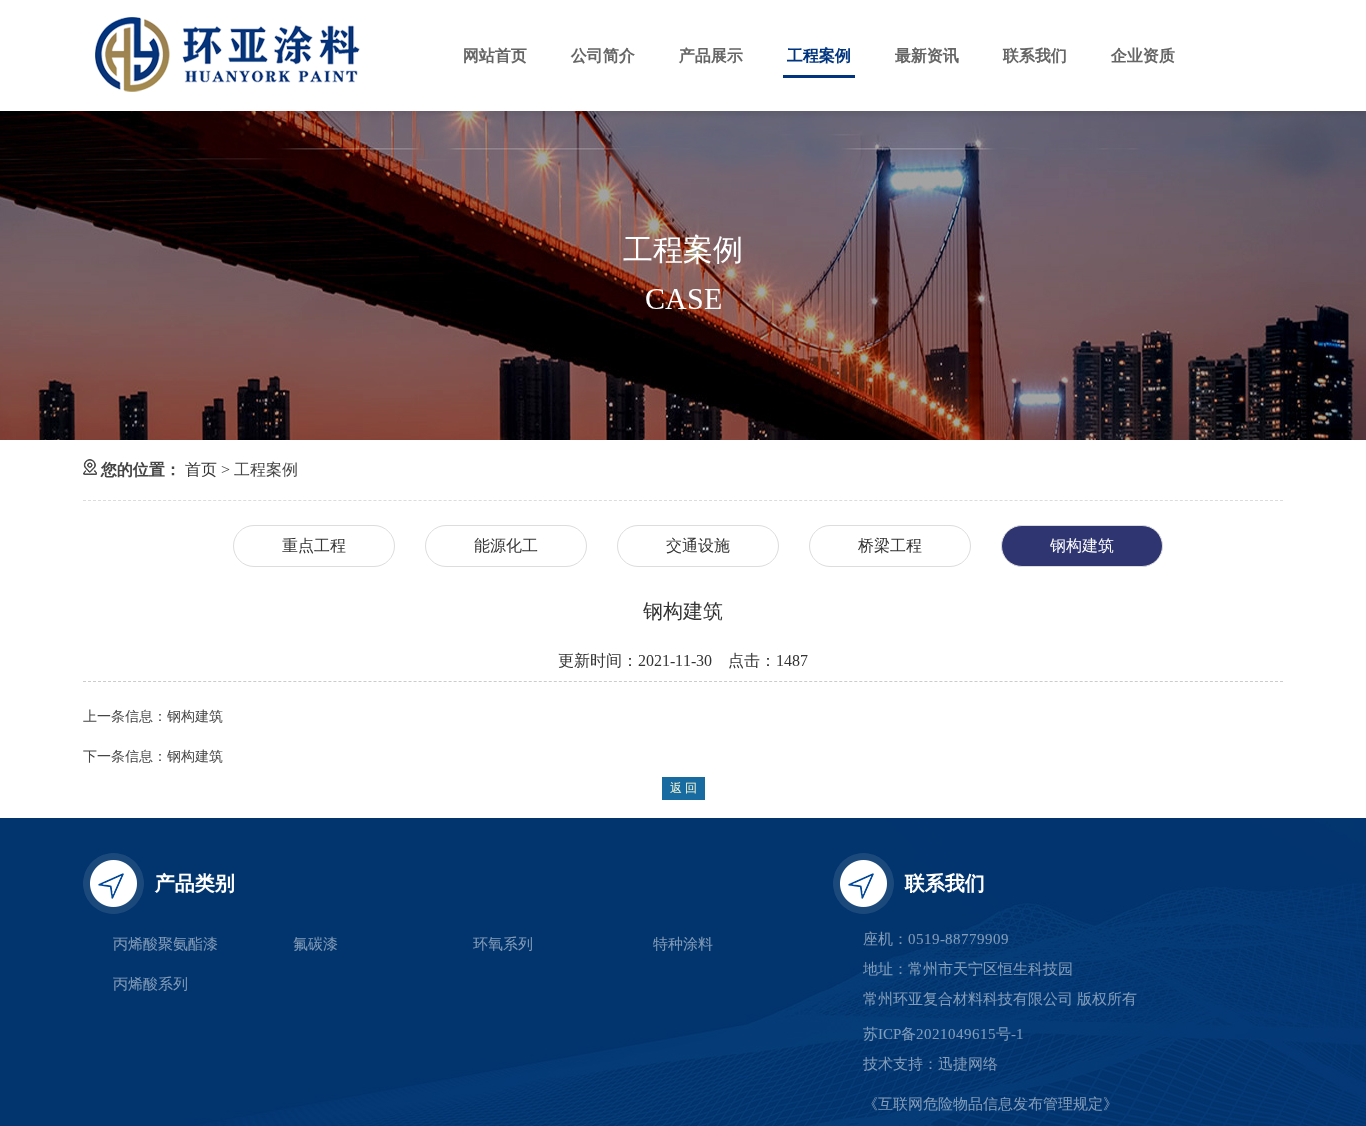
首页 (203, 469)
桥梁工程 (890, 545)
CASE (683, 298)
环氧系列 (503, 944)
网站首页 (495, 55)
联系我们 (1035, 55)
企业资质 (1143, 55)
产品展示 (711, 55)
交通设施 (698, 545)
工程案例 (819, 55)
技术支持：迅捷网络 (930, 1064)
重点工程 (314, 545)
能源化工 (506, 545)
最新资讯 (927, 55)
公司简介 (603, 55)
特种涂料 (683, 944)
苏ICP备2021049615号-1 (943, 1034)
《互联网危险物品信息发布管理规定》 (990, 1104)
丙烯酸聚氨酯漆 (165, 944)
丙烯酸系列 (150, 984)
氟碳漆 (315, 944)
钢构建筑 (1082, 545)
